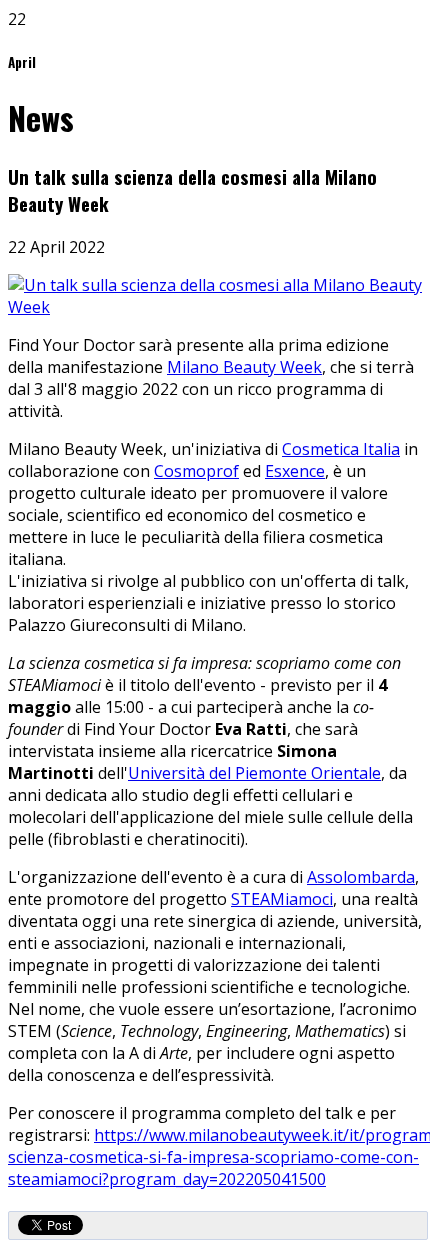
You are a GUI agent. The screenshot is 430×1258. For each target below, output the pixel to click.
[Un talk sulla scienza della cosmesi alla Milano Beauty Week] (215, 307)
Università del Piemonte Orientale (254, 773)
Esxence (295, 471)
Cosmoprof (196, 471)
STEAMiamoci (282, 899)
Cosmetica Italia (341, 449)
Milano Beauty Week (244, 367)
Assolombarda (361, 877)
